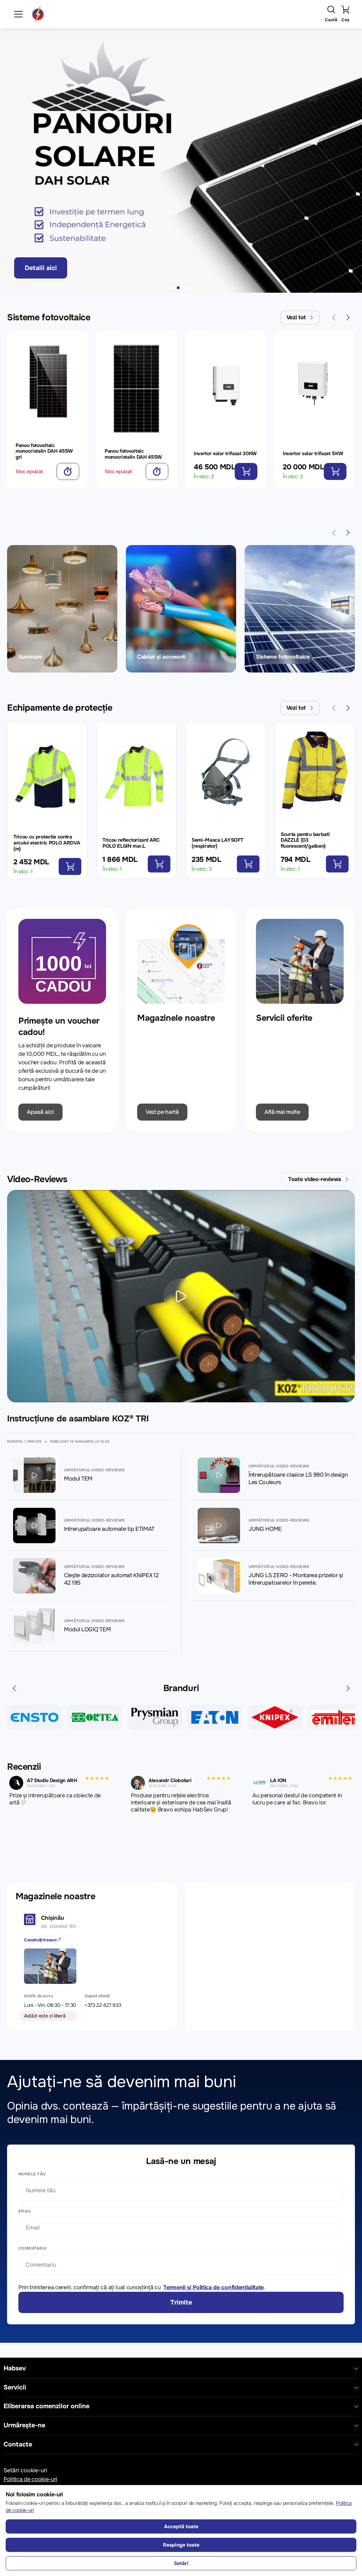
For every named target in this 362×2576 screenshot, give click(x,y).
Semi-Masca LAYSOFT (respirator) (217, 843)
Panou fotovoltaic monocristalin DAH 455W (133, 454)
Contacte (18, 2445)
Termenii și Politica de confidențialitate (214, 2287)
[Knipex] (215, 1717)
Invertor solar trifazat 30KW (225, 453)
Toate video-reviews (315, 1179)
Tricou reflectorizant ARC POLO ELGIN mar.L (131, 843)
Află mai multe (282, 1112)
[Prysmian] (95, 1717)
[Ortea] (34, 1717)
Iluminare (30, 657)
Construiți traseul (41, 1940)
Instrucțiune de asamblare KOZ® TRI (78, 1419)
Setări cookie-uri (25, 2470)
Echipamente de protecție (60, 708)
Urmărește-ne (24, 2425)
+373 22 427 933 (103, 2005)
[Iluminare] (62, 609)
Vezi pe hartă (162, 1112)
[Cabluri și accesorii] (181, 609)
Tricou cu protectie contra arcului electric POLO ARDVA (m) (47, 843)
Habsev (15, 2368)
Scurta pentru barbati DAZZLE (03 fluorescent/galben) (305, 840)
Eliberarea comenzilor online (46, 2406)
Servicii (15, 2388)
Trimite (181, 2302)
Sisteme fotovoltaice (49, 317)
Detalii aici (41, 268)
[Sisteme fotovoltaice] (300, 609)
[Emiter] (275, 1717)
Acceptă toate (181, 2526)
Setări (181, 2563)
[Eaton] (155, 1717)
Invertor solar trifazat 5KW (313, 453)
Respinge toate (181, 2545)
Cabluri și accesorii (161, 657)
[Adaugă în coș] (68, 471)
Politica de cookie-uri (30, 2479)
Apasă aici (40, 1112)
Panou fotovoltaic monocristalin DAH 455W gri (44, 451)
